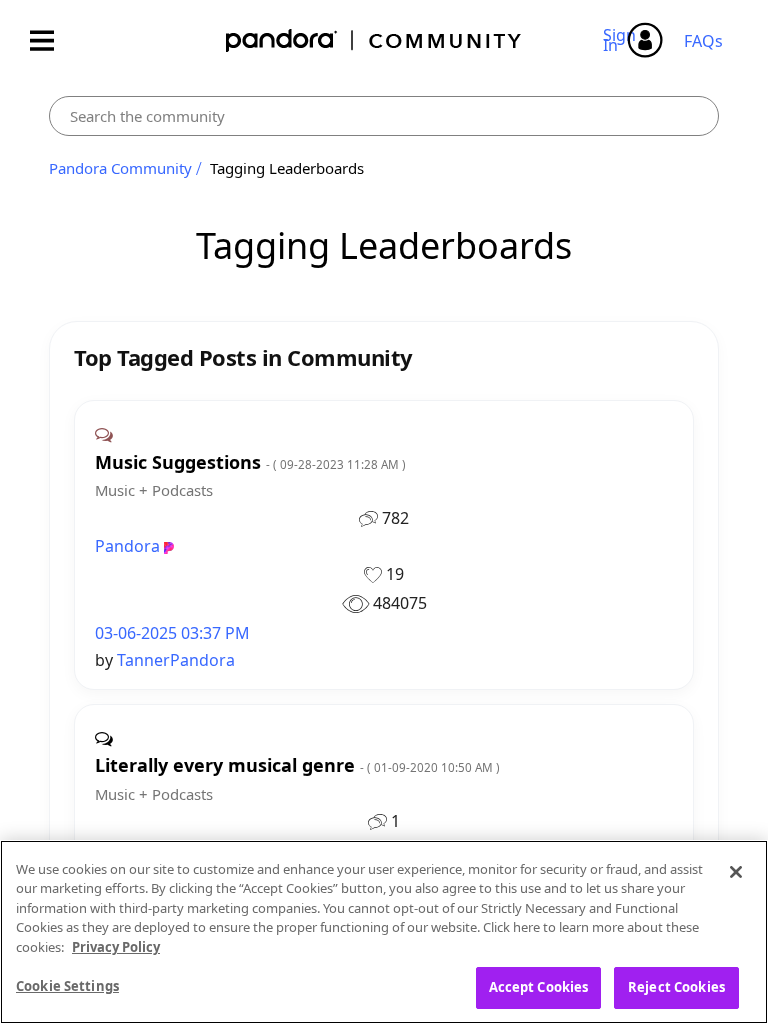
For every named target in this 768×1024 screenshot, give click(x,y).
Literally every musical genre (297, 765)
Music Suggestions (250, 462)
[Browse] (52, 40)
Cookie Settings (67, 986)
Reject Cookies (676, 987)
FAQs (703, 41)
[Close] (736, 872)
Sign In (622, 40)
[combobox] (384, 116)
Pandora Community (374, 40)
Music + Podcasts (154, 490)
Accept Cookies (539, 987)
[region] (384, 932)
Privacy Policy (116, 947)
